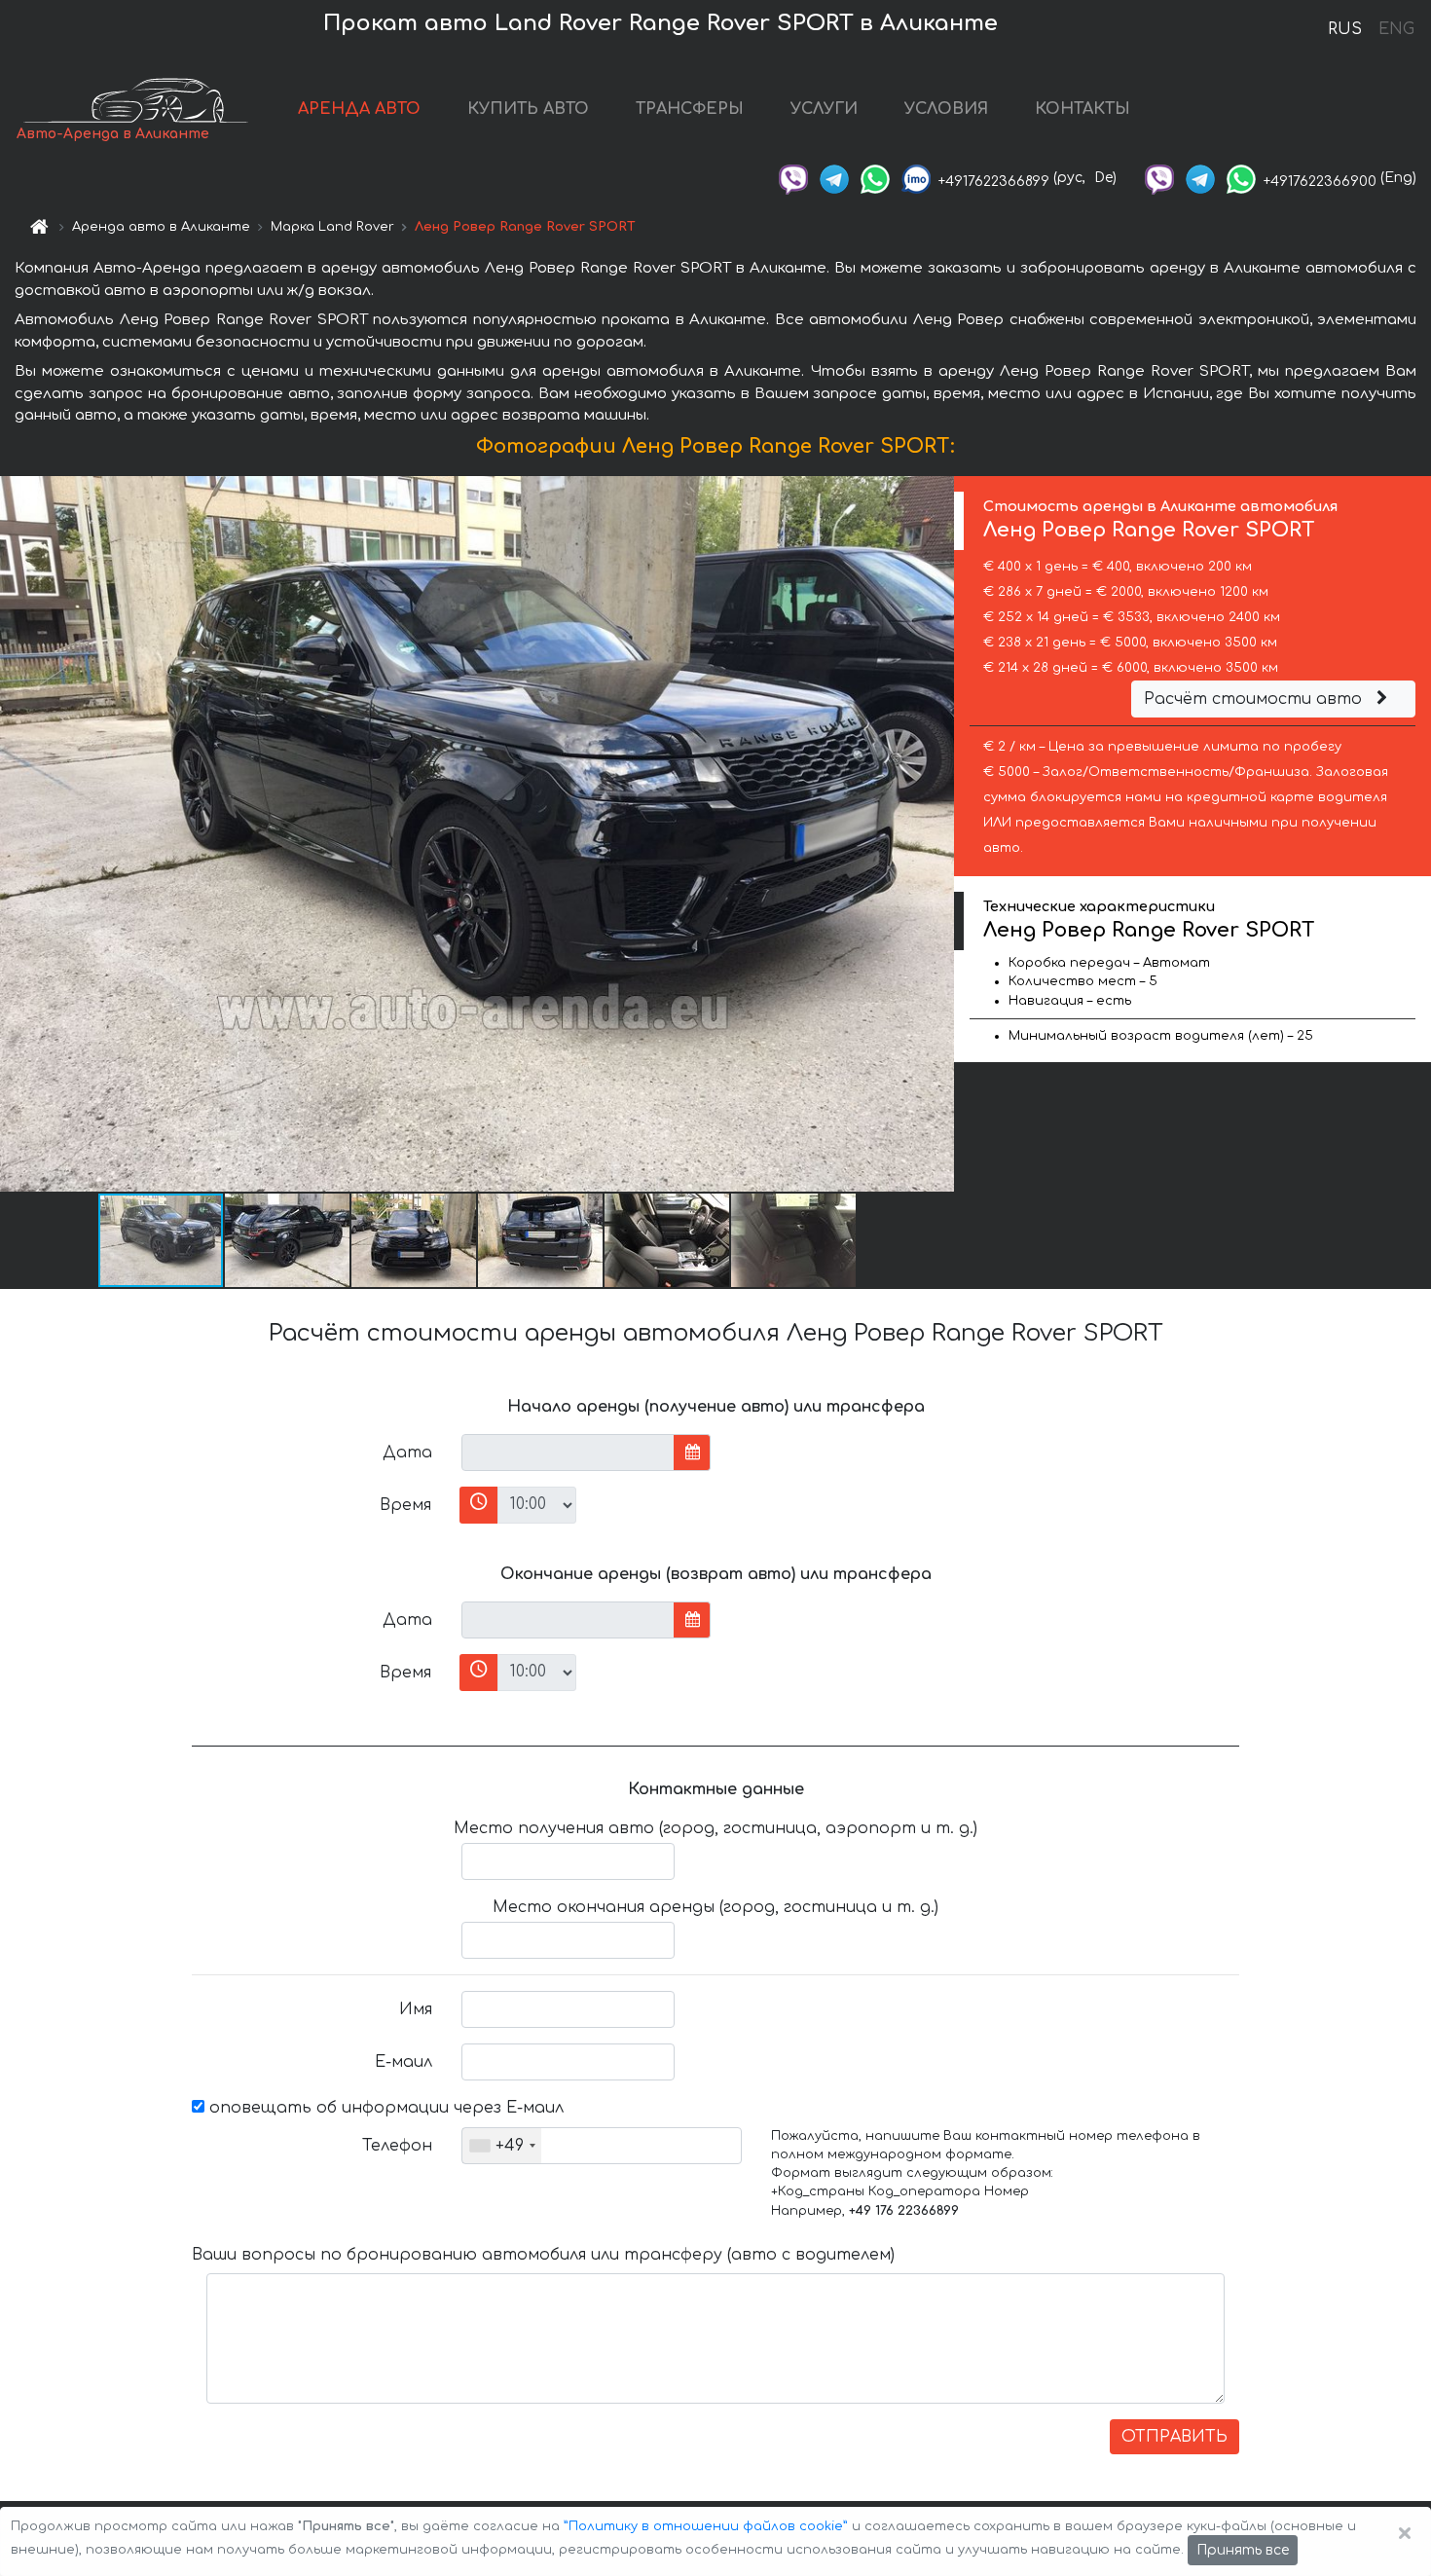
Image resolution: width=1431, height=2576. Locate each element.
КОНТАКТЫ (1082, 109)
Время (405, 1505)
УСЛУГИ (824, 109)
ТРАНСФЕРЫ (690, 109)
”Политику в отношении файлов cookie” (706, 2526)
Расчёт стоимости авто (1255, 699)
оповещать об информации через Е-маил (384, 2108)
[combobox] (502, 2146)
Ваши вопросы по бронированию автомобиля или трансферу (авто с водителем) (543, 2255)
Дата (407, 1453)
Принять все (1243, 2550)
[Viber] (793, 178)
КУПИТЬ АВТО (528, 109)
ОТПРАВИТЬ (1174, 2437)
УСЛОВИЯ (946, 109)
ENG (1396, 29)
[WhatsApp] (875, 178)
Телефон (397, 2146)
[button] (288, 1240)
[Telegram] (834, 178)
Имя (416, 2009)
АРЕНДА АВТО (359, 109)
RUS (1345, 29)
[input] (568, 1453)
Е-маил (404, 2062)
